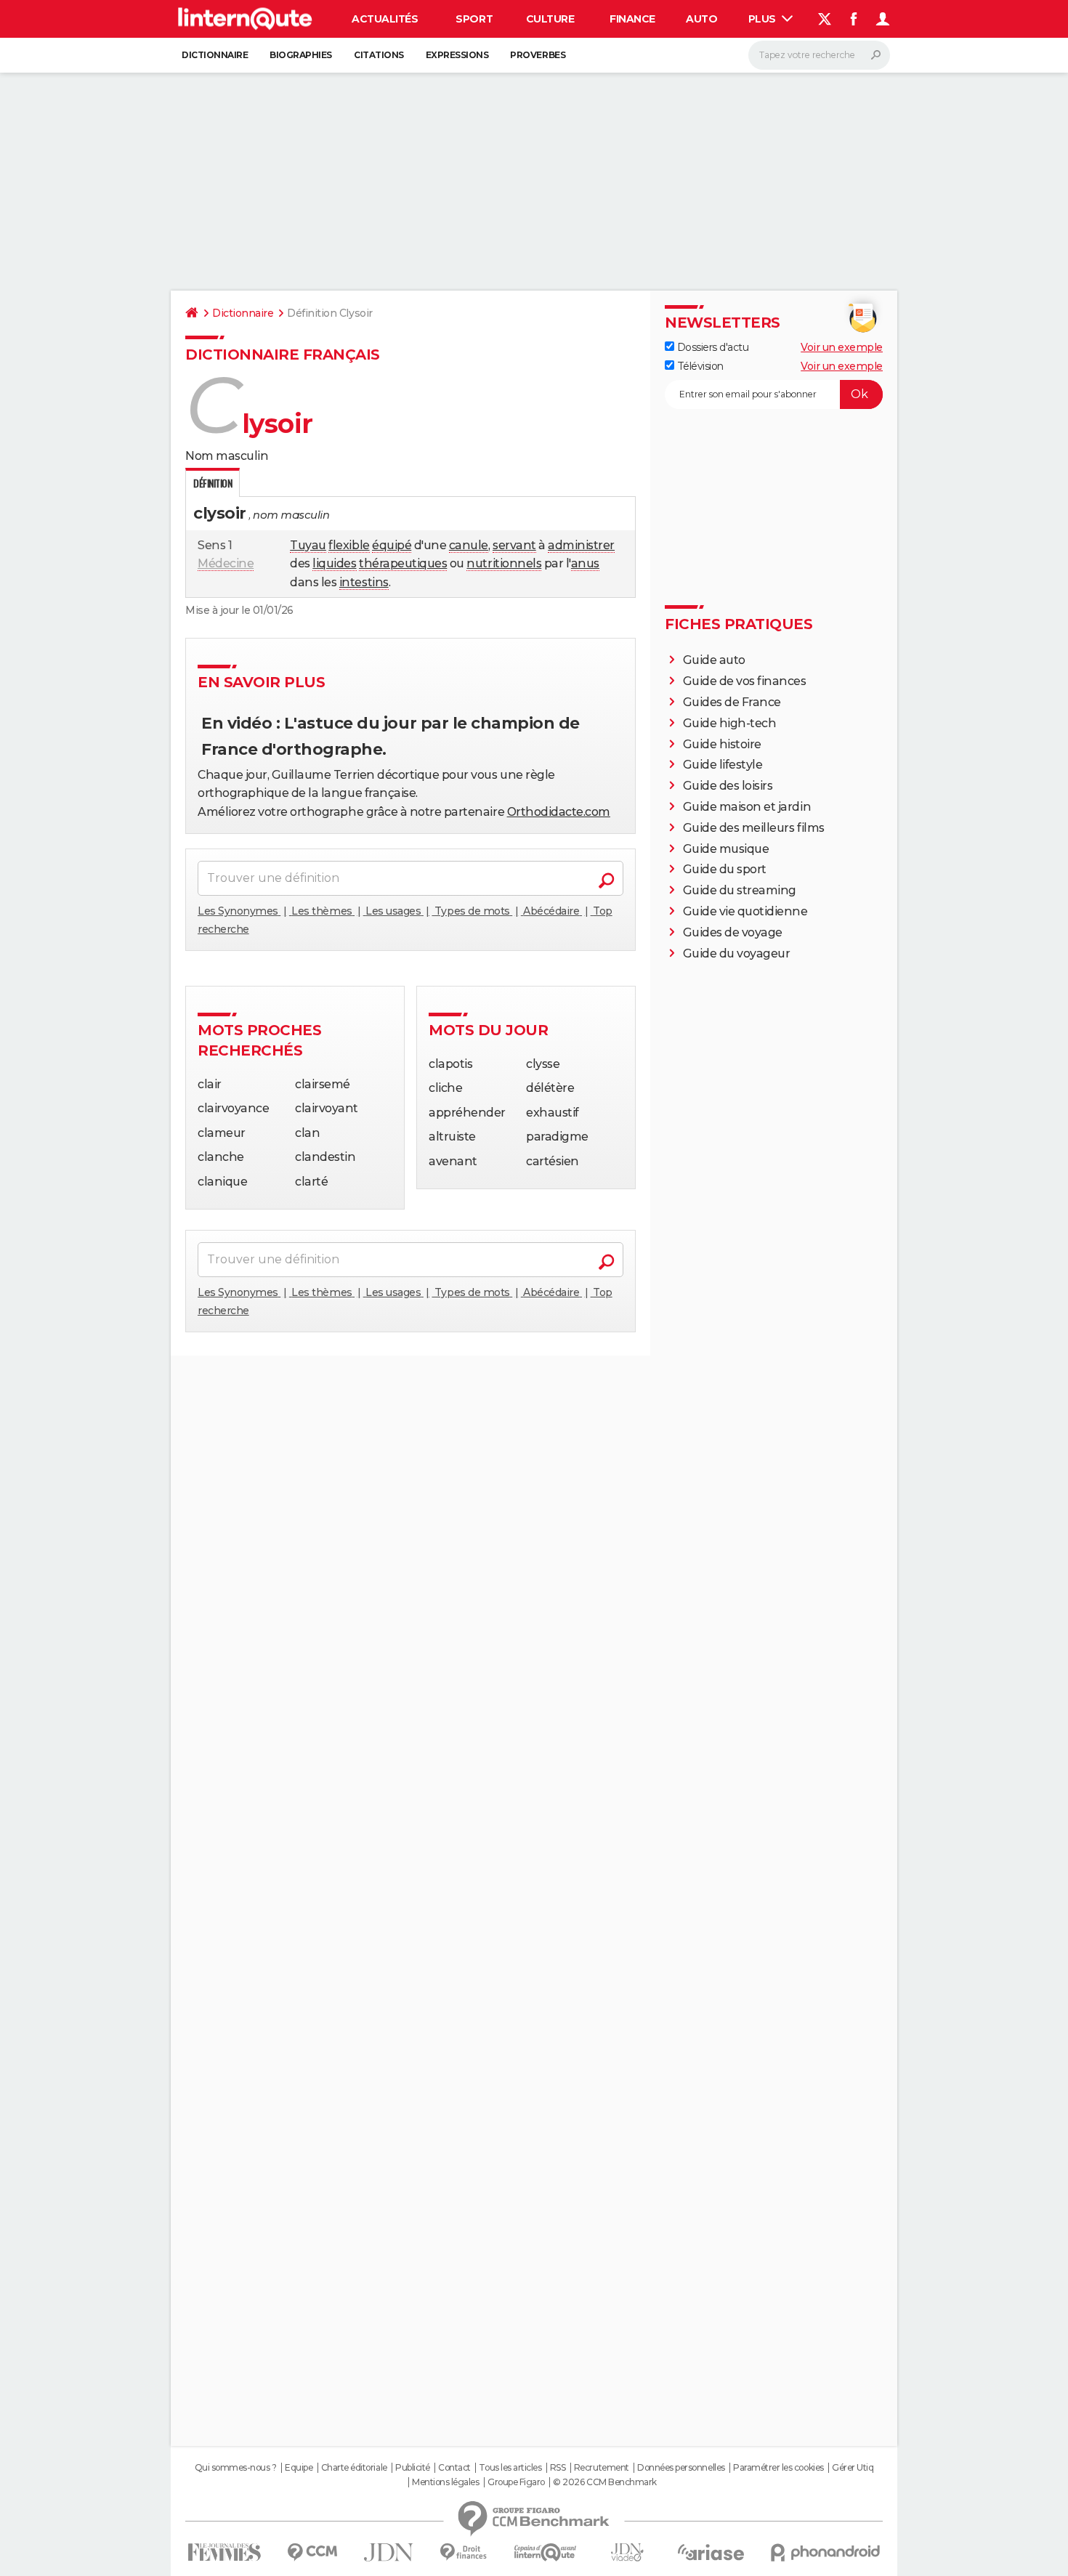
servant (514, 545)
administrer (581, 545)
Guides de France (732, 702)
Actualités (385, 19)
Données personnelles (681, 2468)
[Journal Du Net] (389, 2552)
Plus (764, 19)
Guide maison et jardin (747, 807)
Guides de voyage (733, 932)
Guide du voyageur (737, 953)
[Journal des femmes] (224, 2552)
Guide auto (714, 660)
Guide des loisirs (728, 786)
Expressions (457, 55)
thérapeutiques (403, 563)
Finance (632, 19)
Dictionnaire (215, 55)
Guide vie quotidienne (745, 911)
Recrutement (602, 2468)
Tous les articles (510, 2468)
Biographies (301, 55)
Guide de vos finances (745, 681)
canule (469, 545)
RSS (558, 2468)
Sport (474, 19)
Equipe (299, 2468)
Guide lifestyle (723, 765)
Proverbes (538, 55)
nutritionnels (504, 563)
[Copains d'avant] (545, 2552)
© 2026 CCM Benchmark (604, 2482)
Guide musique (726, 849)
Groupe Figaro (516, 2482)
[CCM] (312, 2552)
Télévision (699, 366)
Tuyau (308, 545)
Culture (550, 19)
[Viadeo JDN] (627, 2552)
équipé (392, 545)
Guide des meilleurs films (754, 828)
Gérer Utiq (853, 2468)
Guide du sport (725, 869)
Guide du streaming (740, 890)
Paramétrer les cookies (778, 2468)
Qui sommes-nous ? (236, 2468)
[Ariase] (711, 2552)
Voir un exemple (842, 347)
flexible (349, 545)
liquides (334, 563)
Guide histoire (722, 744)
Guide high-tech (730, 723)
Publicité (413, 2468)
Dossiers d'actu (711, 347)
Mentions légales (445, 2482)
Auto (701, 19)
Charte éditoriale (354, 2468)
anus (585, 563)
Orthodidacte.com (559, 812)
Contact (454, 2468)
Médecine (226, 563)
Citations (379, 55)
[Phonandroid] (826, 2552)
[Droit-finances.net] (464, 2552)
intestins (364, 582)
